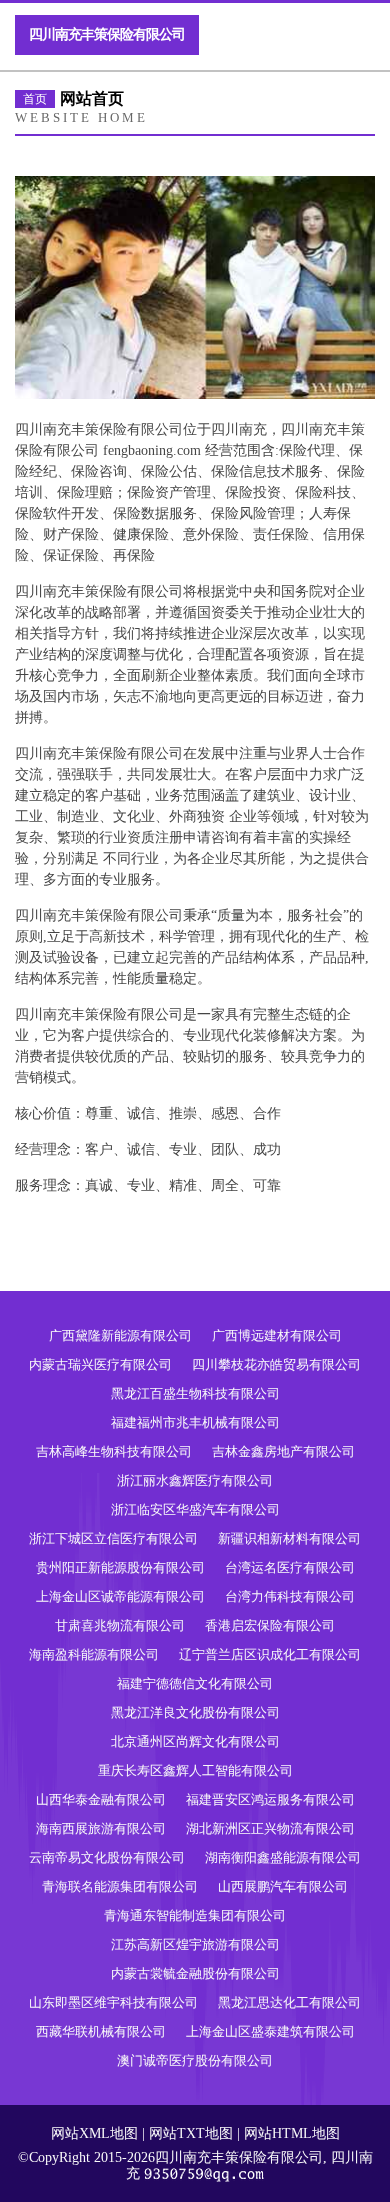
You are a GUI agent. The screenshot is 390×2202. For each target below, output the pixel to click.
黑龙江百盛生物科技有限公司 (195, 1393)
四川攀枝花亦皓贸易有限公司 (276, 1364)
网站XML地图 (94, 2133)
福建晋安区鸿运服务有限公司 (270, 1799)
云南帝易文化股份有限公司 (107, 1857)
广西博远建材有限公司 (277, 1335)
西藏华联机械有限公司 (101, 2031)
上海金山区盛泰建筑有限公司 (270, 2031)
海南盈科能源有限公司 (94, 1654)
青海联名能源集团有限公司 (120, 1886)
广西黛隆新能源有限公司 (120, 1335)
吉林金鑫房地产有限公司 (283, 1451)
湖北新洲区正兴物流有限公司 (270, 1828)
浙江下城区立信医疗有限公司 (113, 1538)
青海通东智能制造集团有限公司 (195, 1915)
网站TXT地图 (191, 2133)
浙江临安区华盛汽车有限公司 (195, 1509)
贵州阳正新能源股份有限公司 (120, 1567)
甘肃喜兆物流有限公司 (120, 1625)
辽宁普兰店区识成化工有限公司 (270, 1654)
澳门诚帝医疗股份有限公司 (195, 2060)
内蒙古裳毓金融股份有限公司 (195, 1973)
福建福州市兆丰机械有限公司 (195, 1422)
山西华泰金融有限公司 (101, 1799)
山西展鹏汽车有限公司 (283, 1886)
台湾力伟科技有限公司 (290, 1596)
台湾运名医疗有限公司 (290, 1567)
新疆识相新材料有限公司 (289, 1538)
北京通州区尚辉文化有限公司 (195, 1741)
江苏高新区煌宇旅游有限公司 (195, 1944)
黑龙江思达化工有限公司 (289, 2002)
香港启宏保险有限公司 (270, 1625)
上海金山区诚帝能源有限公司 (120, 1596)
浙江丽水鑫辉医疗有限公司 (195, 1480)
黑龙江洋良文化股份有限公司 (195, 1712)
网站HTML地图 (292, 2133)
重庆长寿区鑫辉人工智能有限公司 (195, 1770)
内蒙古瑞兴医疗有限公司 (100, 1364)
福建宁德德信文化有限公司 (195, 1683)
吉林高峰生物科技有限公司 (114, 1451)
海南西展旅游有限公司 (101, 1828)
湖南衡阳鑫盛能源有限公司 (283, 1857)
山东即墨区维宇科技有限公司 (113, 2002)
